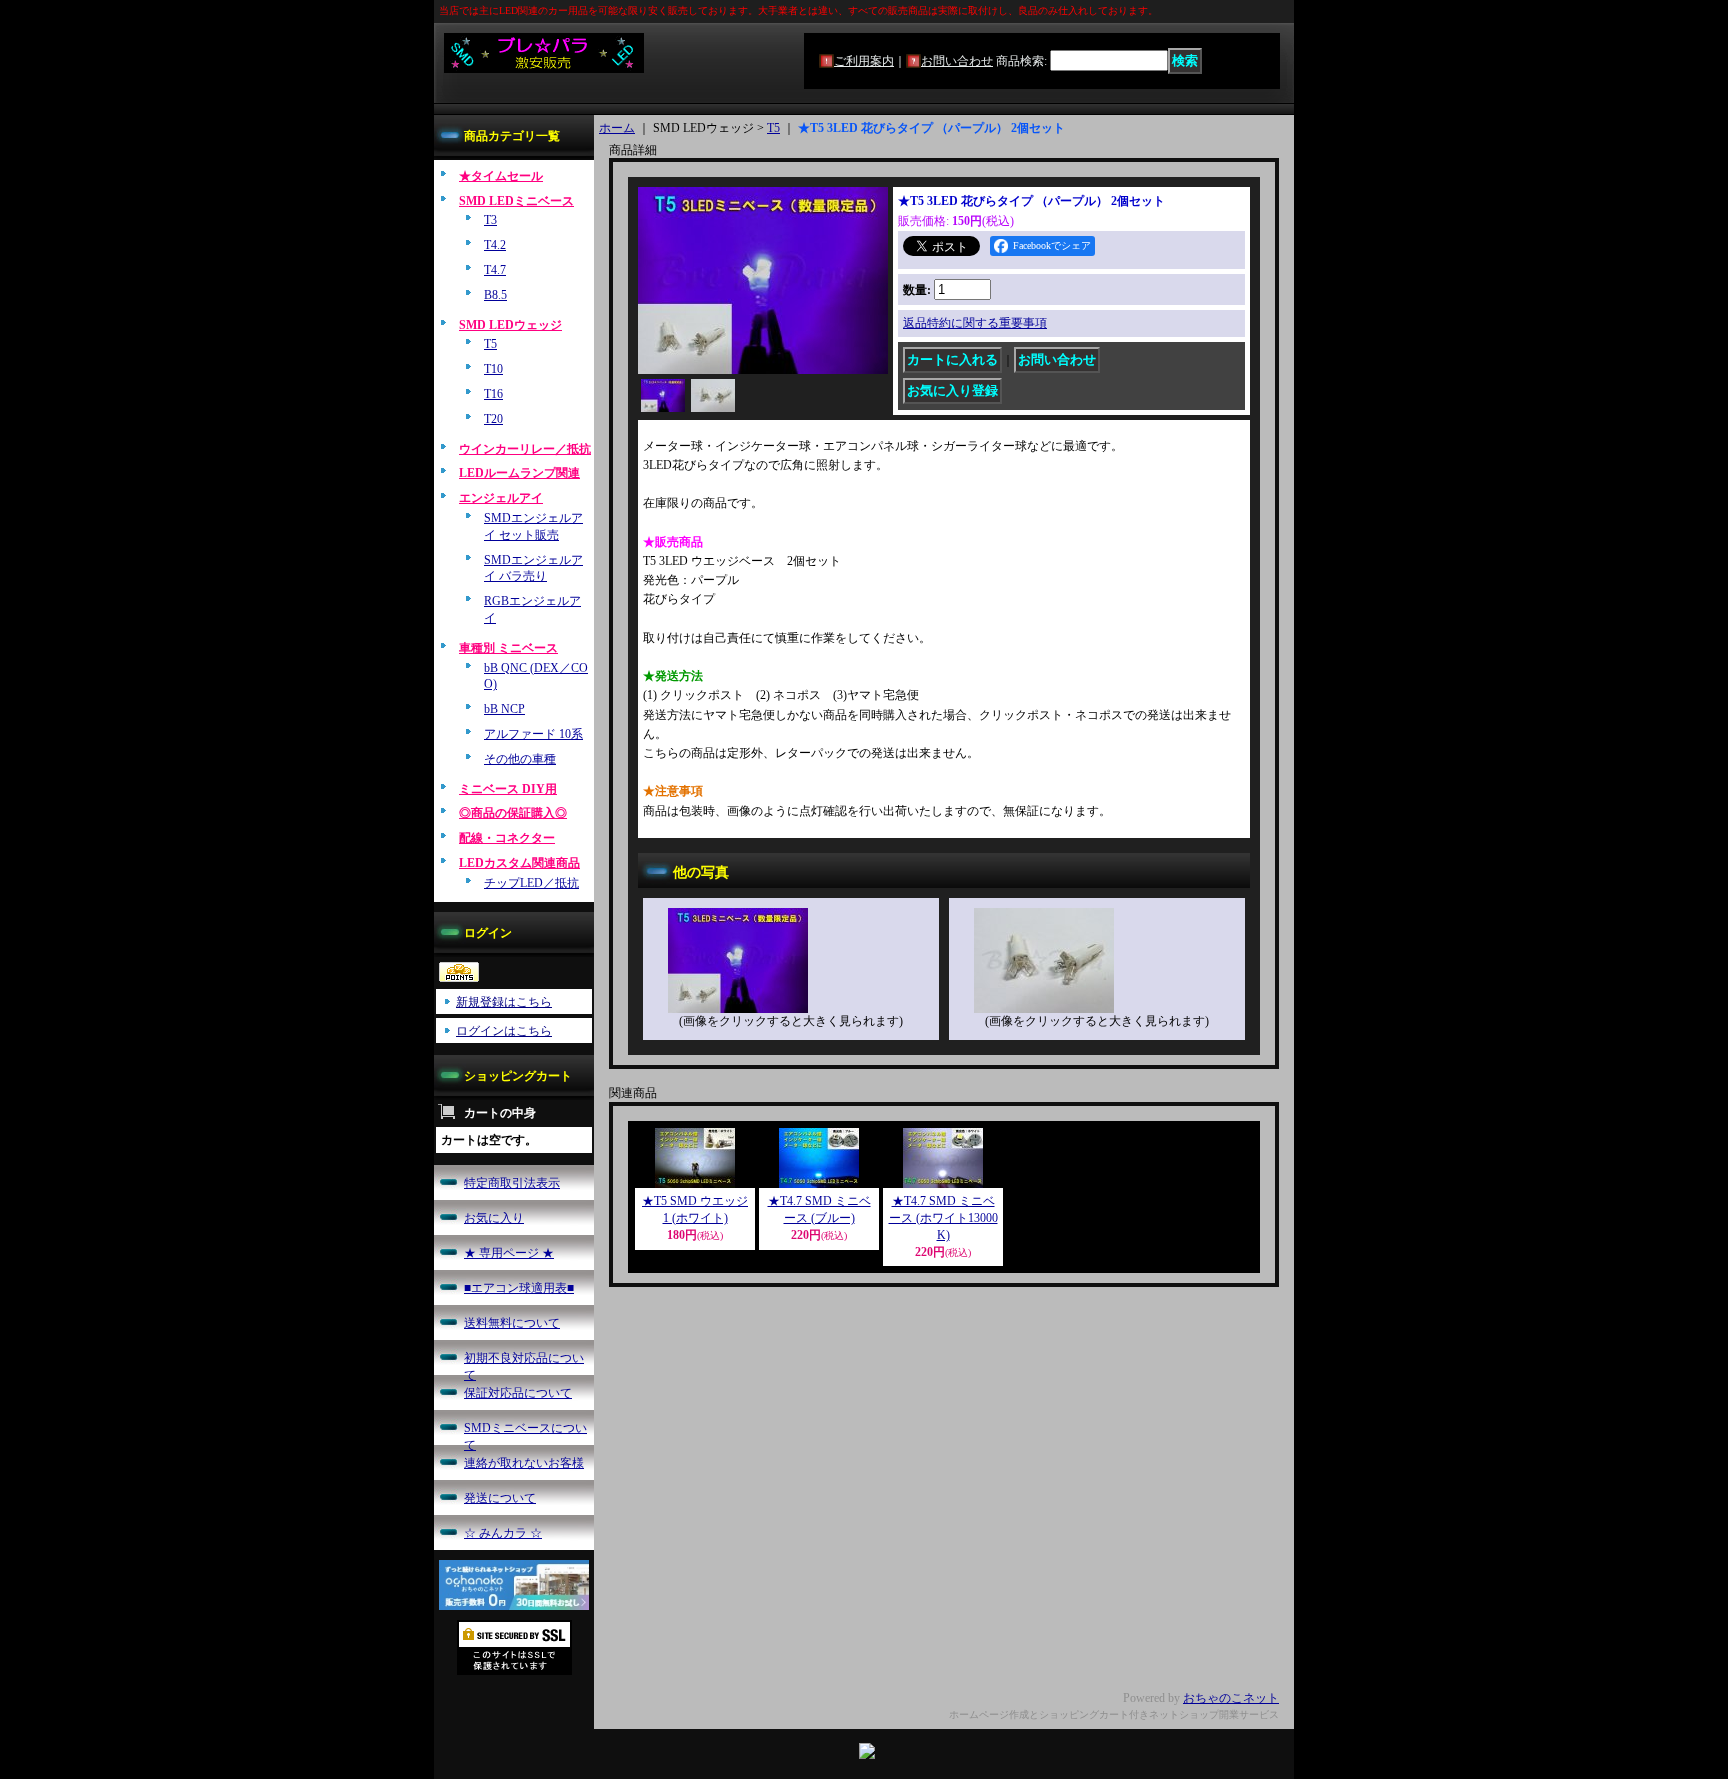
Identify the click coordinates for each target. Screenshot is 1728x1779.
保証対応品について (518, 1393)
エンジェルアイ (501, 498)
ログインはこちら (504, 1031)
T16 (493, 394)
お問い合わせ (957, 61)
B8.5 (495, 295)
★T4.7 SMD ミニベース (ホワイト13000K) (943, 1218)
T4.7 (495, 270)
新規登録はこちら (504, 1002)
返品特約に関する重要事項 (975, 323)
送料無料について (512, 1323)
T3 (490, 220)
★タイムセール (501, 176)
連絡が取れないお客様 (524, 1463)
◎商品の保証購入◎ (513, 813)
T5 (490, 344)
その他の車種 (520, 759)
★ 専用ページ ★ (509, 1253)
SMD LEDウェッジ (510, 325)
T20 (493, 419)
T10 (493, 369)
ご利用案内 (864, 61)
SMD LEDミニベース (516, 201)
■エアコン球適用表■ (519, 1288)
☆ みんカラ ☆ (503, 1533)
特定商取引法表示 (512, 1183)
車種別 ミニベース (508, 648)
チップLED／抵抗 (531, 883)
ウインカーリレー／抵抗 (525, 449)
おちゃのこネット (1231, 1698)
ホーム (617, 128)
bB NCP (504, 709)
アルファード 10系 (533, 734)
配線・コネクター (507, 838)
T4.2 (495, 245)
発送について (500, 1498)
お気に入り (494, 1218)
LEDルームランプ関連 (519, 473)
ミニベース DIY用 (508, 789)
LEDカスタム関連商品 (519, 863)
